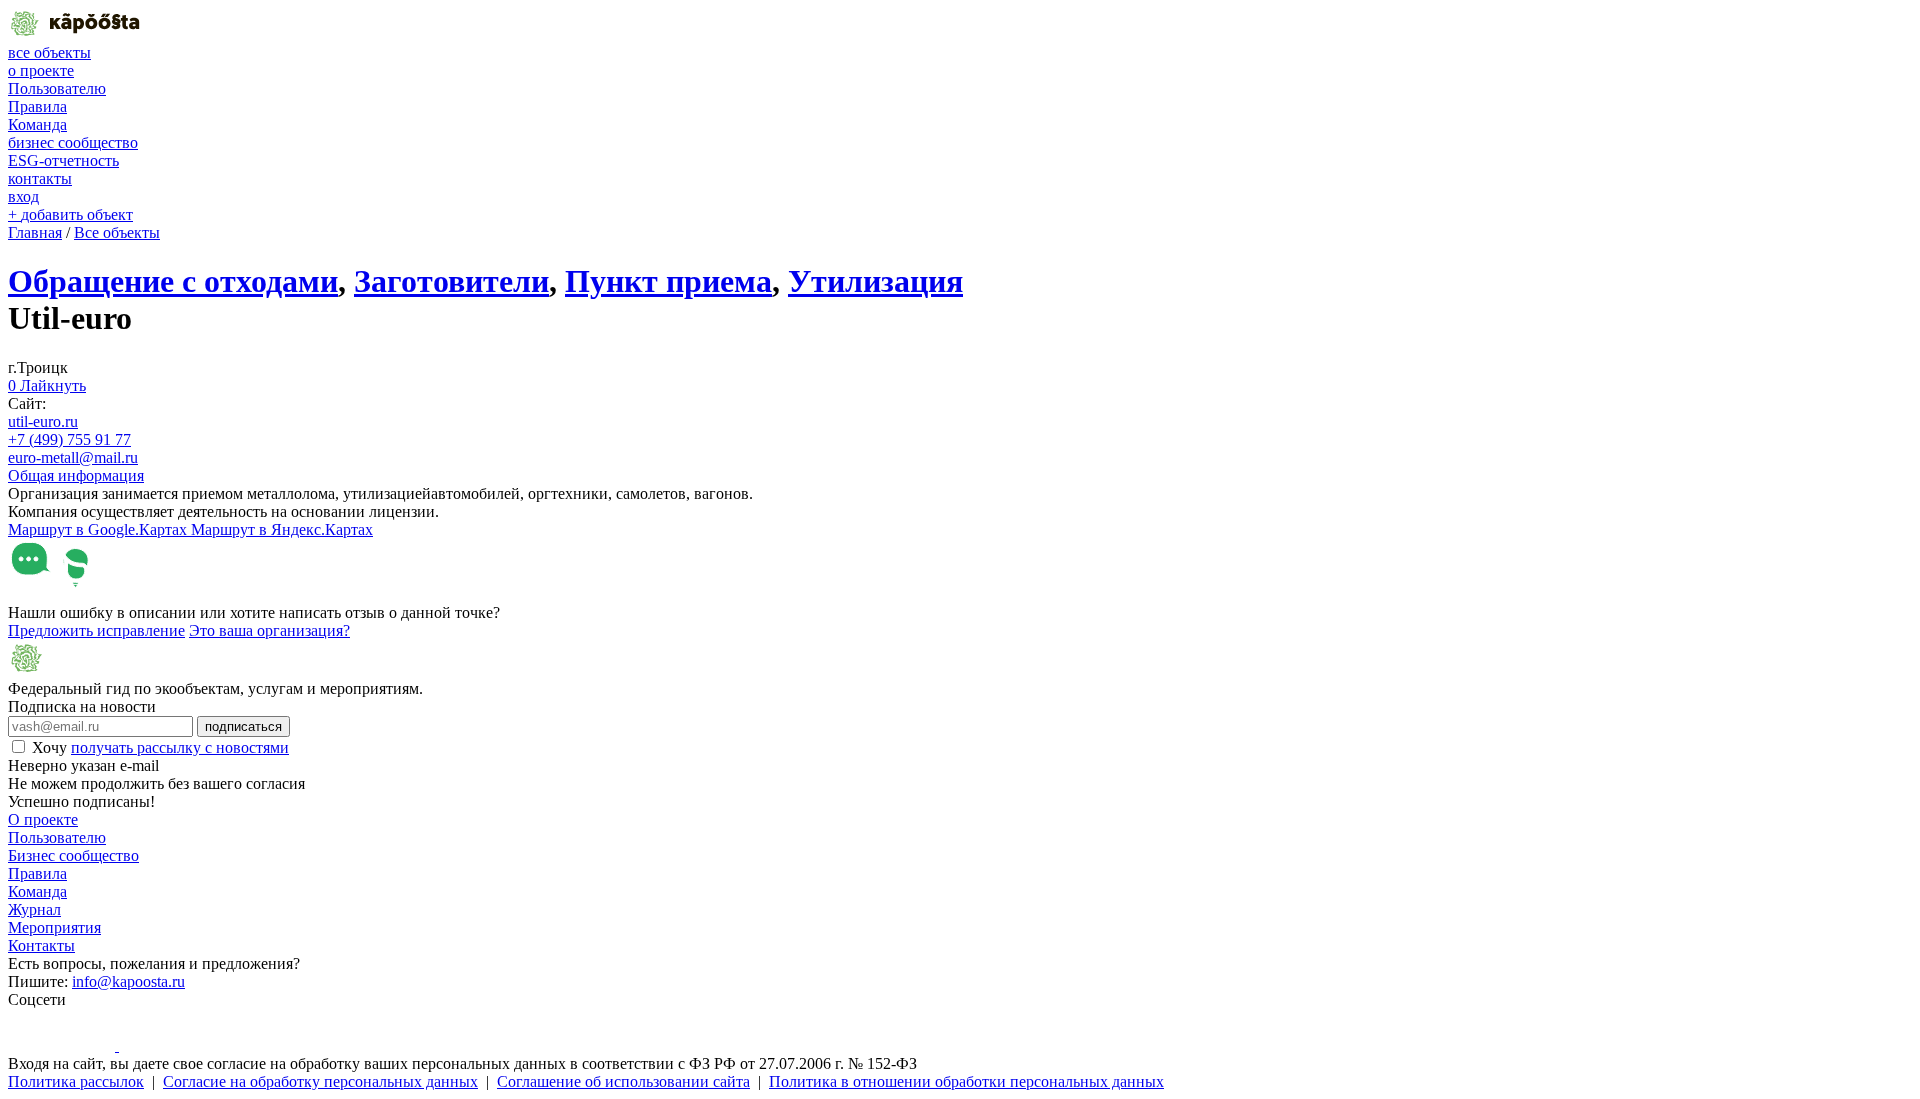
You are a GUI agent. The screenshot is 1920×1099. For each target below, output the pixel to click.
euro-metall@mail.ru (73, 457)
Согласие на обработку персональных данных (320, 1081)
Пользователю (57, 88)
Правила (37, 106)
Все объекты (117, 232)
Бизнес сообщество (73, 855)
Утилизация (875, 281)
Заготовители (451, 281)
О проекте (43, 819)
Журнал (34, 909)
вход (23, 196)
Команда (37, 124)
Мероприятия (54, 927)
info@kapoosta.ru (128, 981)
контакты (40, 178)
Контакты (41, 945)
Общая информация (76, 475)
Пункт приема (668, 281)
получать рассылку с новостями (180, 747)
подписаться (243, 726)
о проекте (41, 70)
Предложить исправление (96, 630)
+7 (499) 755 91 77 (69, 439)
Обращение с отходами (173, 281)
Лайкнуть (47, 385)
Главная (35, 232)
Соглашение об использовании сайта (623, 1081)
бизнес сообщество (73, 142)
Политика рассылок (76, 1081)
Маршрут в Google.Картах (99, 529)
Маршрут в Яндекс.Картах (282, 529)
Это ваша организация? (269, 630)
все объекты (49, 52)
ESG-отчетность (63, 160)
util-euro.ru (43, 421)
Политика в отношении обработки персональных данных (966, 1081)
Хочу (160, 747)
